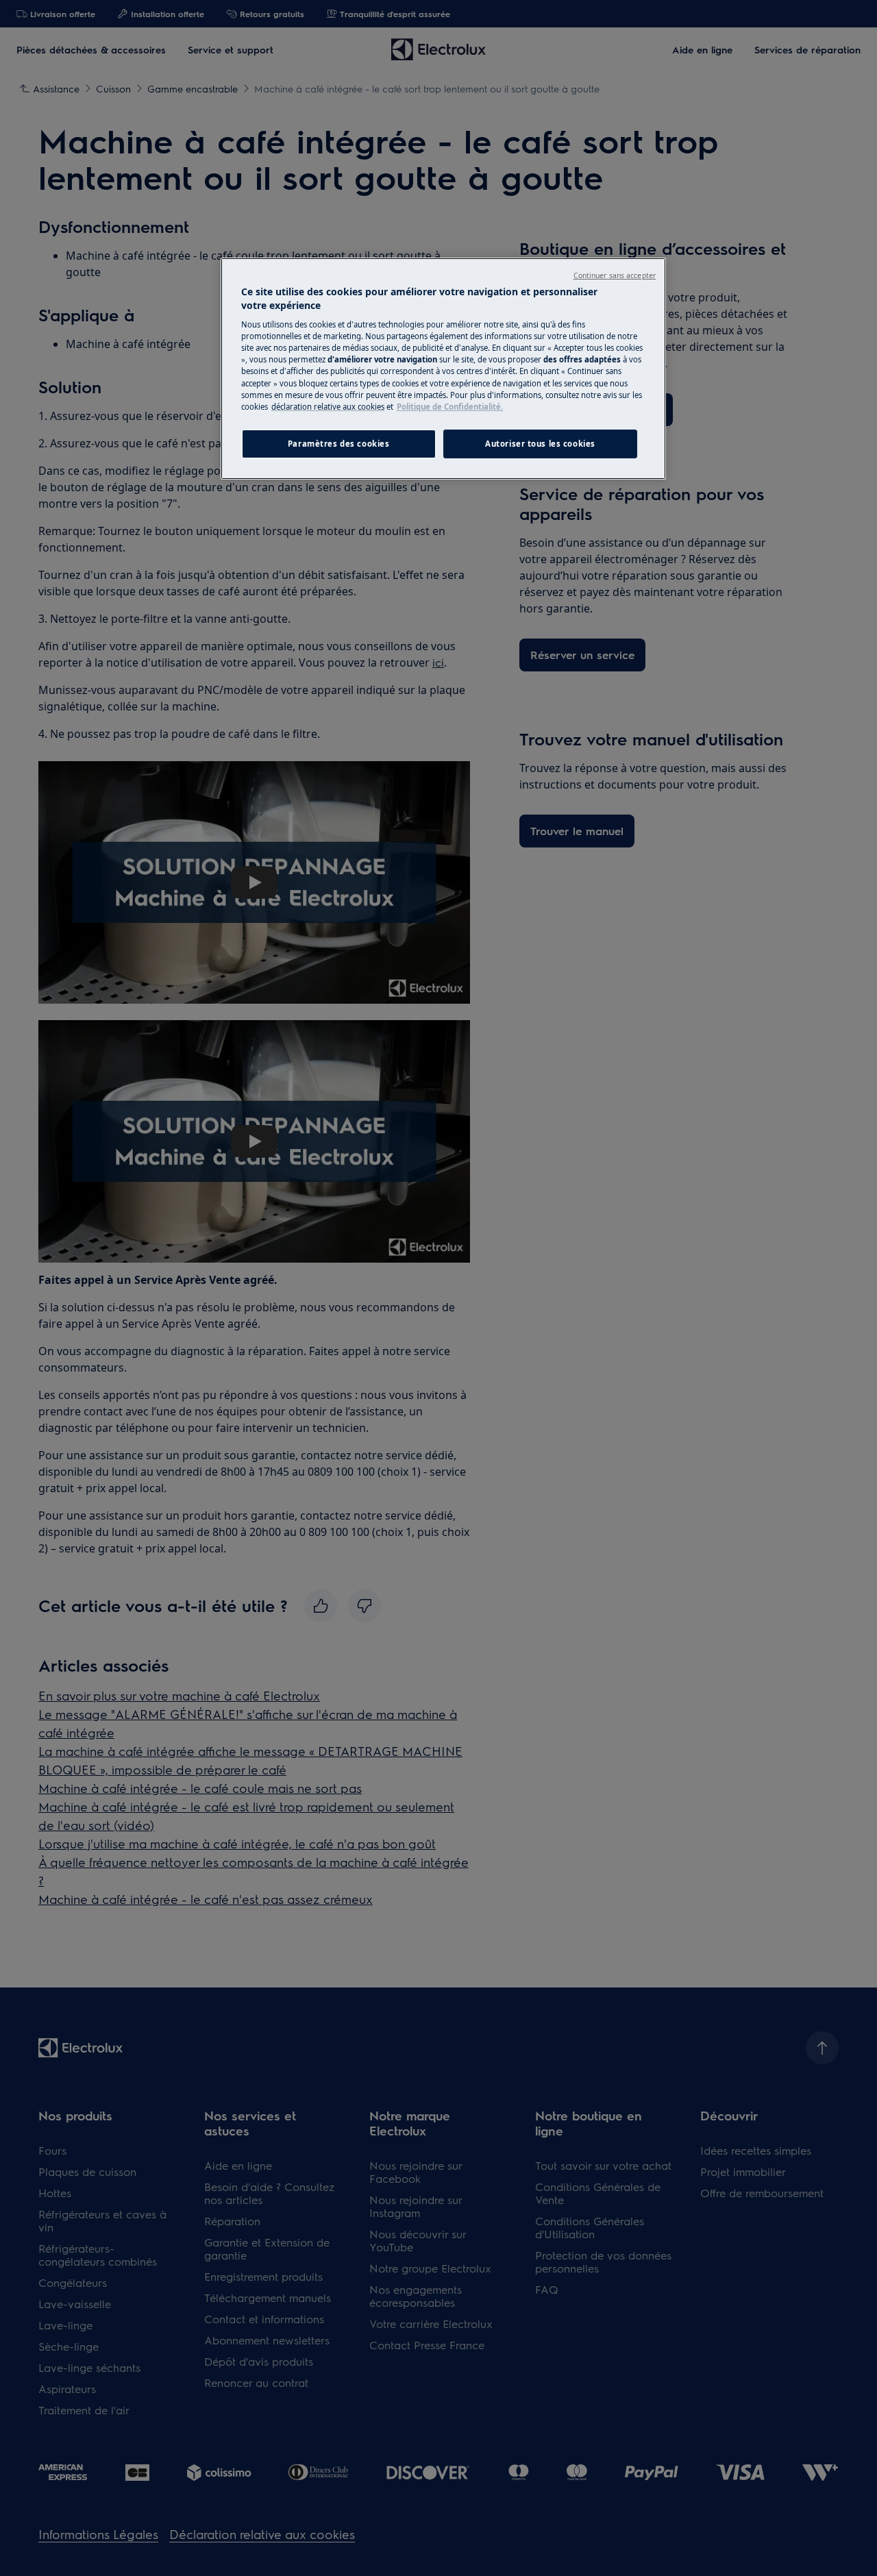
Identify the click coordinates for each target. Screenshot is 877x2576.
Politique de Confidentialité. (450, 407)
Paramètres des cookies (339, 444)
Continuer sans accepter (615, 275)
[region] (443, 369)
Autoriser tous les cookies (540, 444)
